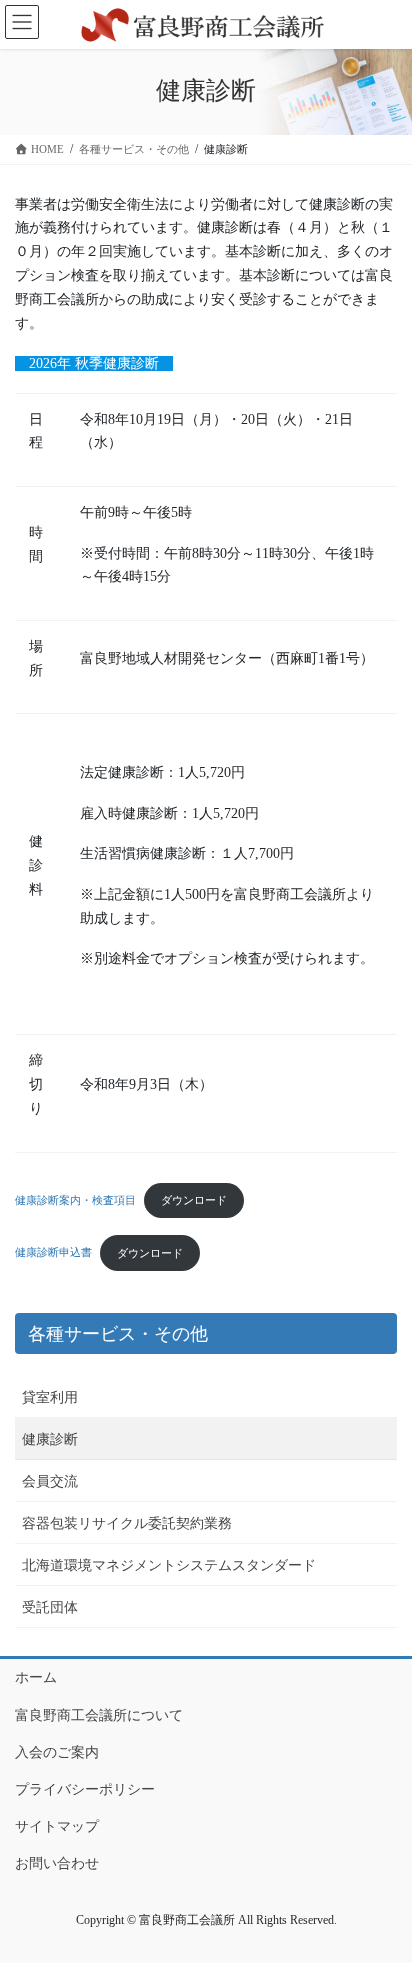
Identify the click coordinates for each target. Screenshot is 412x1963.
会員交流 (50, 1481)
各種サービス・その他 (118, 1334)
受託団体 (50, 1607)
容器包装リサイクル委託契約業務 (127, 1523)
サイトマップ (57, 1826)
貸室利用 (50, 1397)
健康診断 (50, 1439)
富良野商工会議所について (99, 1715)
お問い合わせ (57, 1863)
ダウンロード (194, 1200)
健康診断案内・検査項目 (75, 1200)
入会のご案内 (57, 1752)
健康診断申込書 (53, 1253)
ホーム (36, 1677)
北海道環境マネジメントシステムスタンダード (169, 1565)
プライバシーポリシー (85, 1789)
